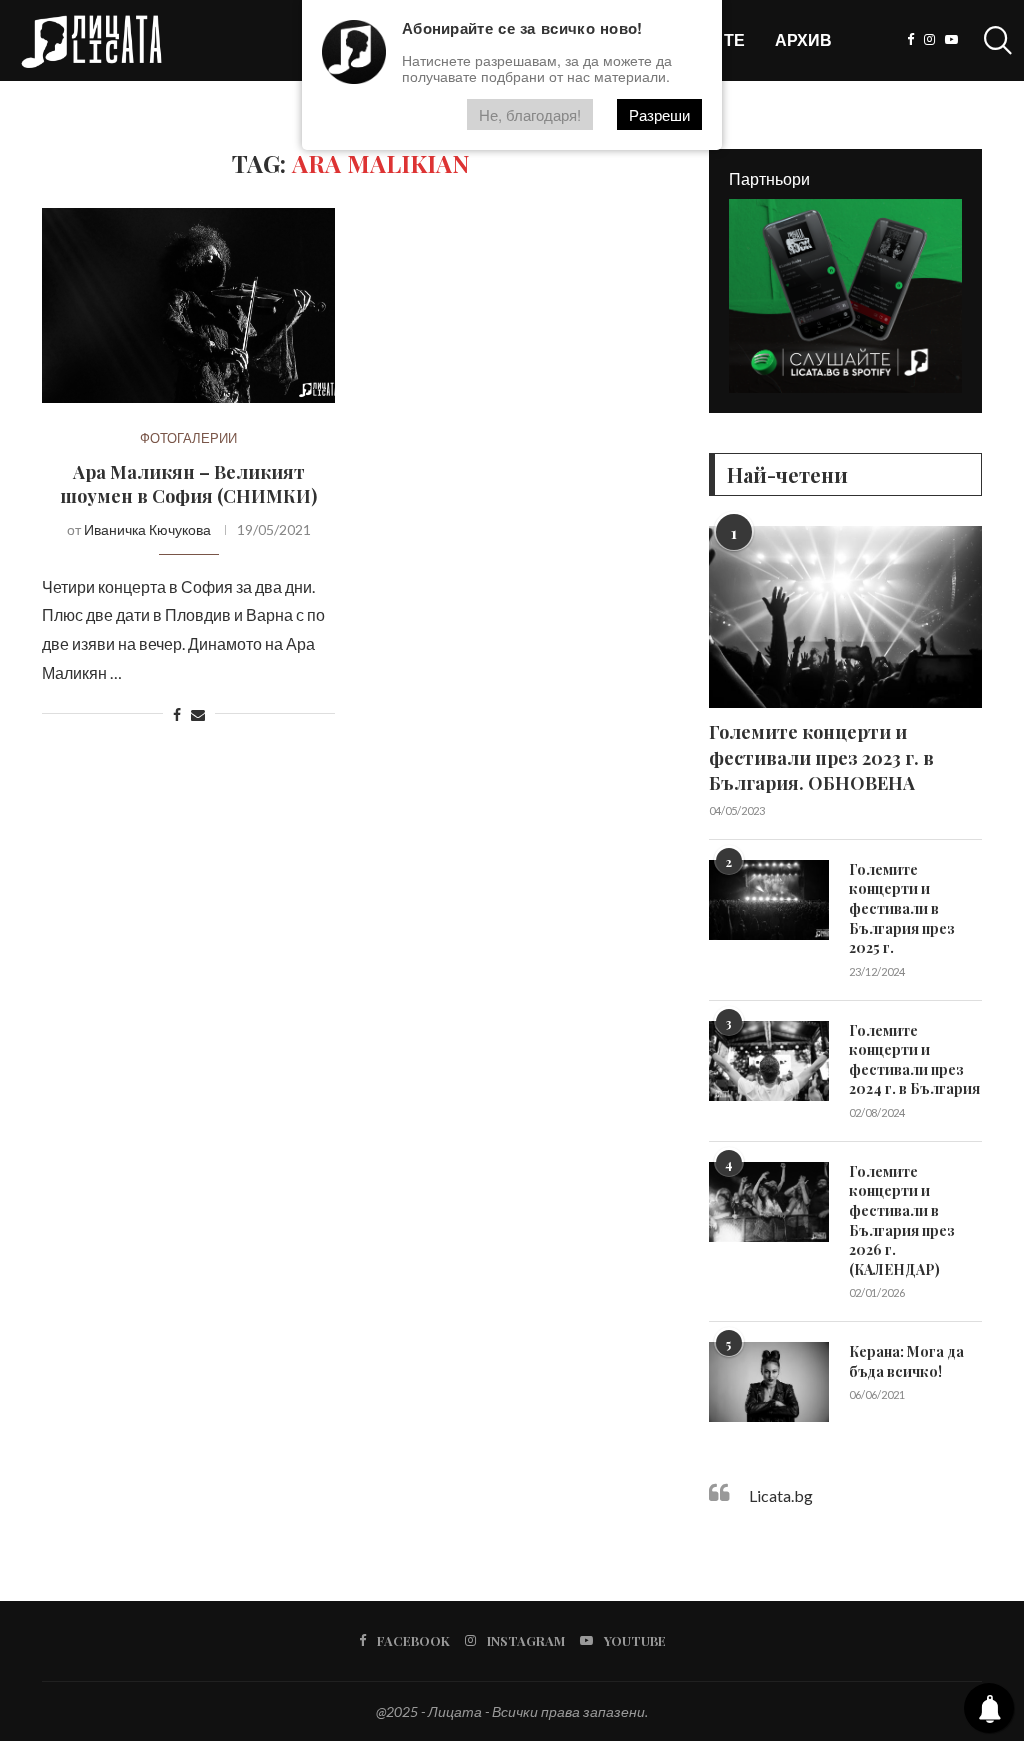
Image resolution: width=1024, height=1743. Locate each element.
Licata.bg (781, 1495)
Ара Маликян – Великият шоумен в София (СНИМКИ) (188, 484)
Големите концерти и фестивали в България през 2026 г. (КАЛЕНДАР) (902, 1220)
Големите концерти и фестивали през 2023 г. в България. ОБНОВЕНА (821, 757)
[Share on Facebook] (177, 714)
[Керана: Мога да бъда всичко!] (769, 1382)
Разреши (659, 114)
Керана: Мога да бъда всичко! (906, 1361)
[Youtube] (951, 40)
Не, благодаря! (530, 114)
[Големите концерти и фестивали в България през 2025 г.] (769, 900)
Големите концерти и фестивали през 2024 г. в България (914, 1060)
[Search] (994, 40)
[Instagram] (929, 40)
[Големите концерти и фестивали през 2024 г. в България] (769, 1061)
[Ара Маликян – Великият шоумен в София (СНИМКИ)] (188, 306)
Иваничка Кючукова (147, 529)
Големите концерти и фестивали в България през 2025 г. (902, 908)
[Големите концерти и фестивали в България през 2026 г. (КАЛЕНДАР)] (769, 1202)
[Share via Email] (198, 714)
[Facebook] (910, 40)
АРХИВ (803, 39)
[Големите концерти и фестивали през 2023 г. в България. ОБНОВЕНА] (845, 617)
